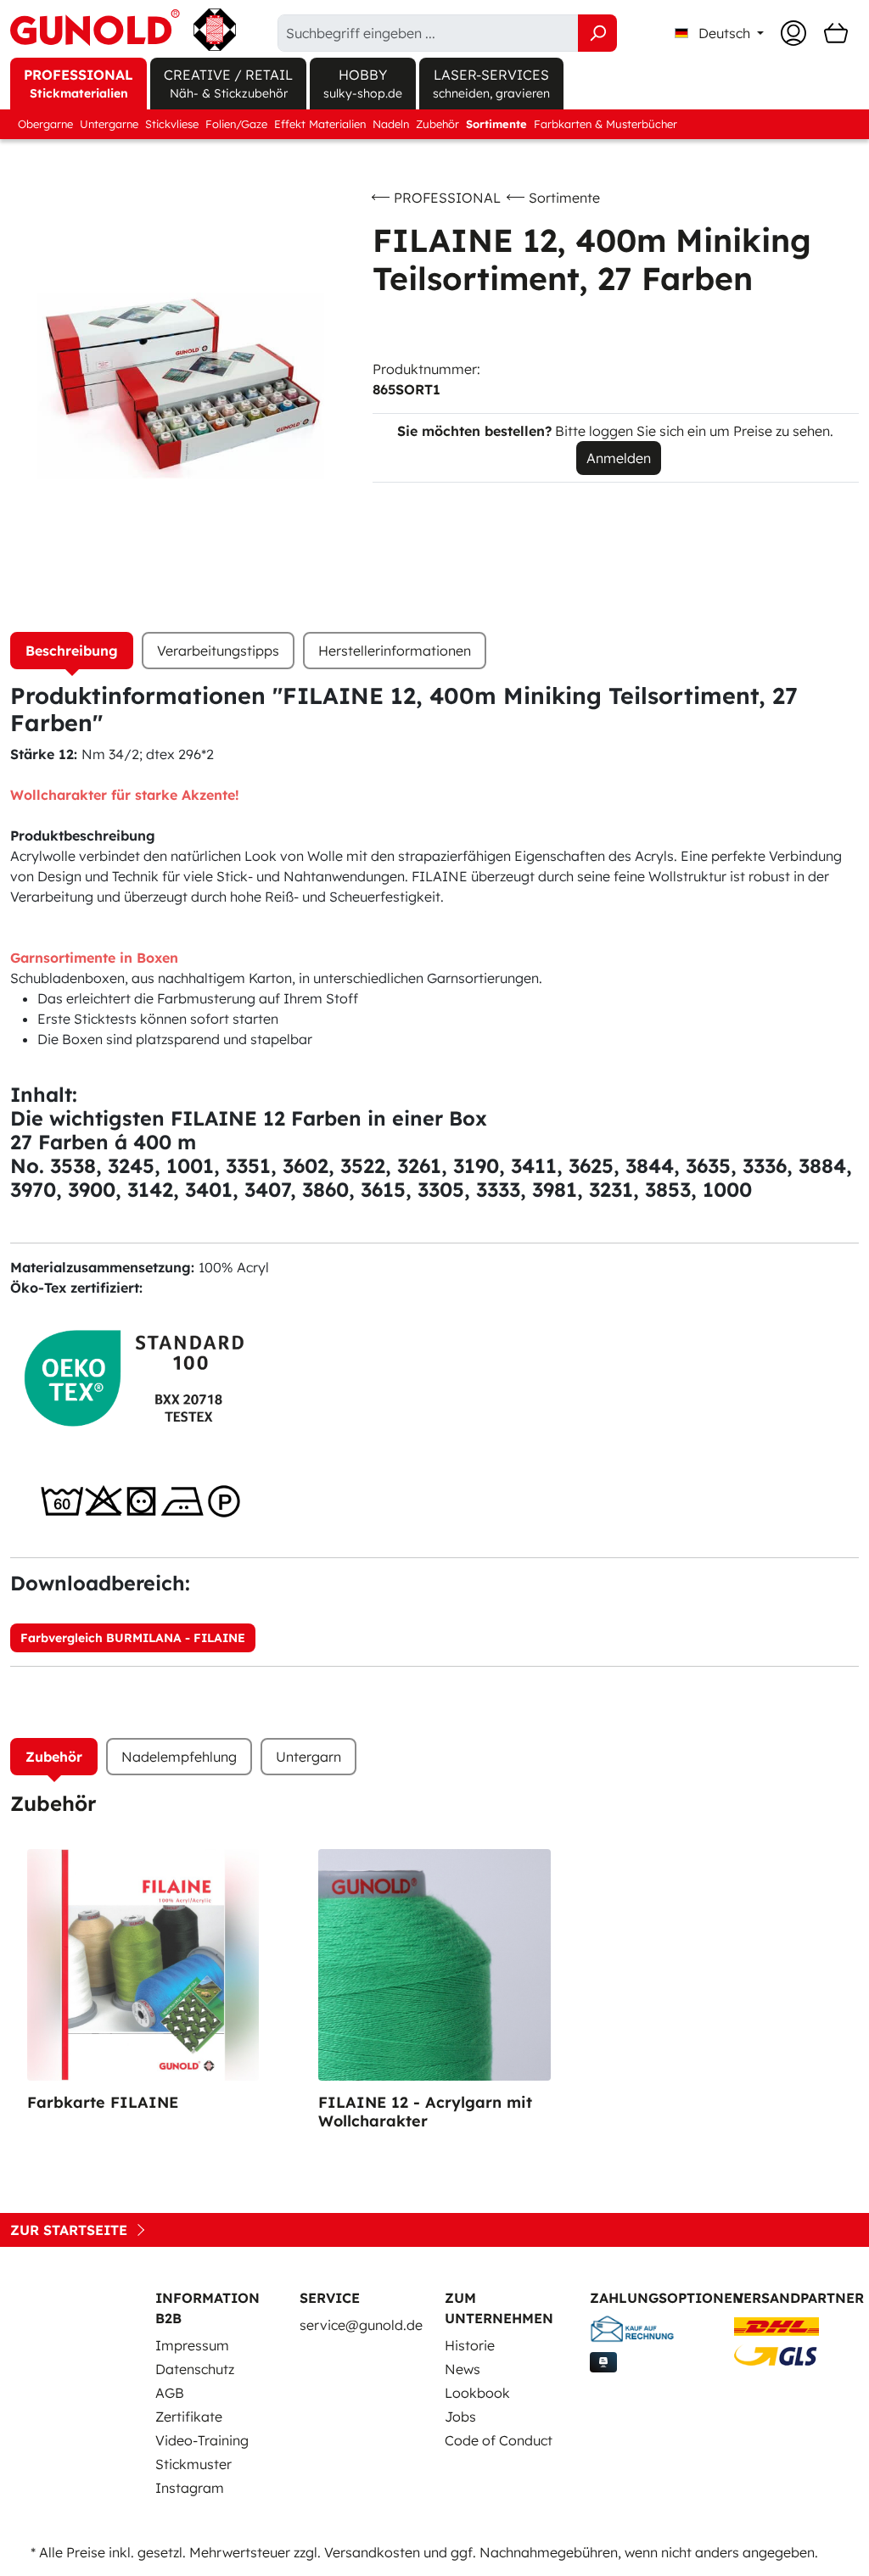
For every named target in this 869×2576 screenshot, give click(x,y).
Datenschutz (195, 2369)
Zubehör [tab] (54, 1757)
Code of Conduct (499, 2440)
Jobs (460, 2417)
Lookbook (477, 2393)
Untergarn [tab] (308, 1757)
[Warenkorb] (836, 33)
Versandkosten (372, 2552)
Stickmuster (193, 2464)
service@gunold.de (361, 2325)
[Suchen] (597, 33)
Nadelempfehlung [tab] (179, 1757)
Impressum (192, 2345)
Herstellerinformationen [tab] (395, 651)
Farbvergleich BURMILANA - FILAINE (133, 1638)
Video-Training (202, 2440)
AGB (170, 2393)
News (463, 2369)
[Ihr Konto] (793, 33)
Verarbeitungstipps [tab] (218, 651)
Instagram (190, 2488)
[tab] (72, 651)
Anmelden (619, 458)
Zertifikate (189, 2417)
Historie (470, 2345)
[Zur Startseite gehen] (123, 30)
